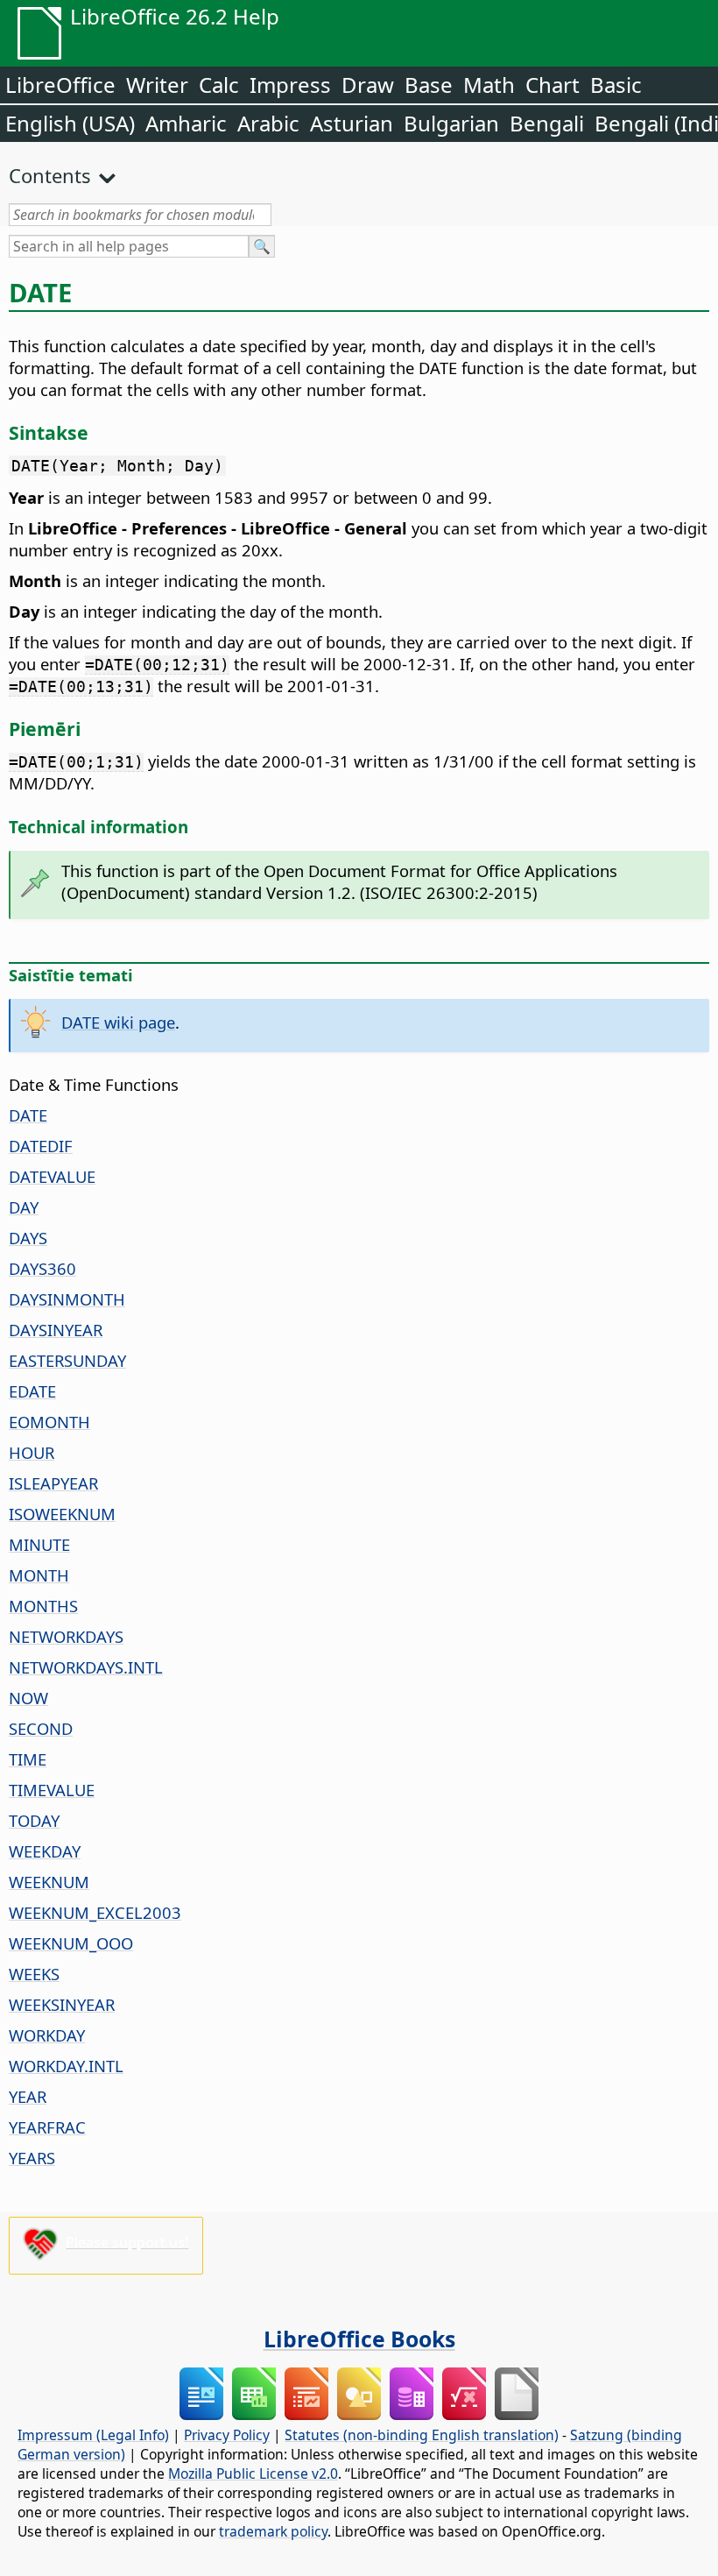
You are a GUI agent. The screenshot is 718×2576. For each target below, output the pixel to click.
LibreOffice (60, 85)
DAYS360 (42, 1268)
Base (429, 85)
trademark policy (273, 2531)
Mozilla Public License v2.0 (253, 2473)
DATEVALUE (52, 1176)
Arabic (268, 123)
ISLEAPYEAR (53, 1483)
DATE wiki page (118, 1022)
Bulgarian (451, 123)
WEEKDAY (45, 1851)
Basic (616, 85)
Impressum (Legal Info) (93, 2435)
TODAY (34, 1820)
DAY (24, 1207)
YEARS (32, 2158)
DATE (28, 1115)
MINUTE (39, 1544)
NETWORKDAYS (66, 1636)
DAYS (28, 1238)
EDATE (32, 1391)
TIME (28, 1759)
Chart (553, 85)
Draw (368, 85)
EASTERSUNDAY (67, 1360)
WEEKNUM (49, 1882)
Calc (219, 85)
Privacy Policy (227, 2435)
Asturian (352, 123)
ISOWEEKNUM (62, 1514)
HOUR (32, 1452)
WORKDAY (47, 2035)
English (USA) (70, 123)
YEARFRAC (47, 2127)
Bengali (547, 123)
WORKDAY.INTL (66, 2066)
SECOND (41, 1728)
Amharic (186, 123)
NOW (28, 1698)
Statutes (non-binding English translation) (422, 2435)
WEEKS (34, 1974)
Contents (50, 175)
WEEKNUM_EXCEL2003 (95, 1912)
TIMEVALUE (52, 1790)
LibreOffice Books (359, 2339)
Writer (157, 85)
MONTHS (43, 1606)
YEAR (28, 2096)
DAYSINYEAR (56, 1330)
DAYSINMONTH (67, 1299)
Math (489, 85)
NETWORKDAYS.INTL (86, 1667)
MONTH (39, 1575)
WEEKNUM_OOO (71, 1943)
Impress (290, 85)
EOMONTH (49, 1422)
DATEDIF (41, 1146)
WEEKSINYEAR (62, 2004)
